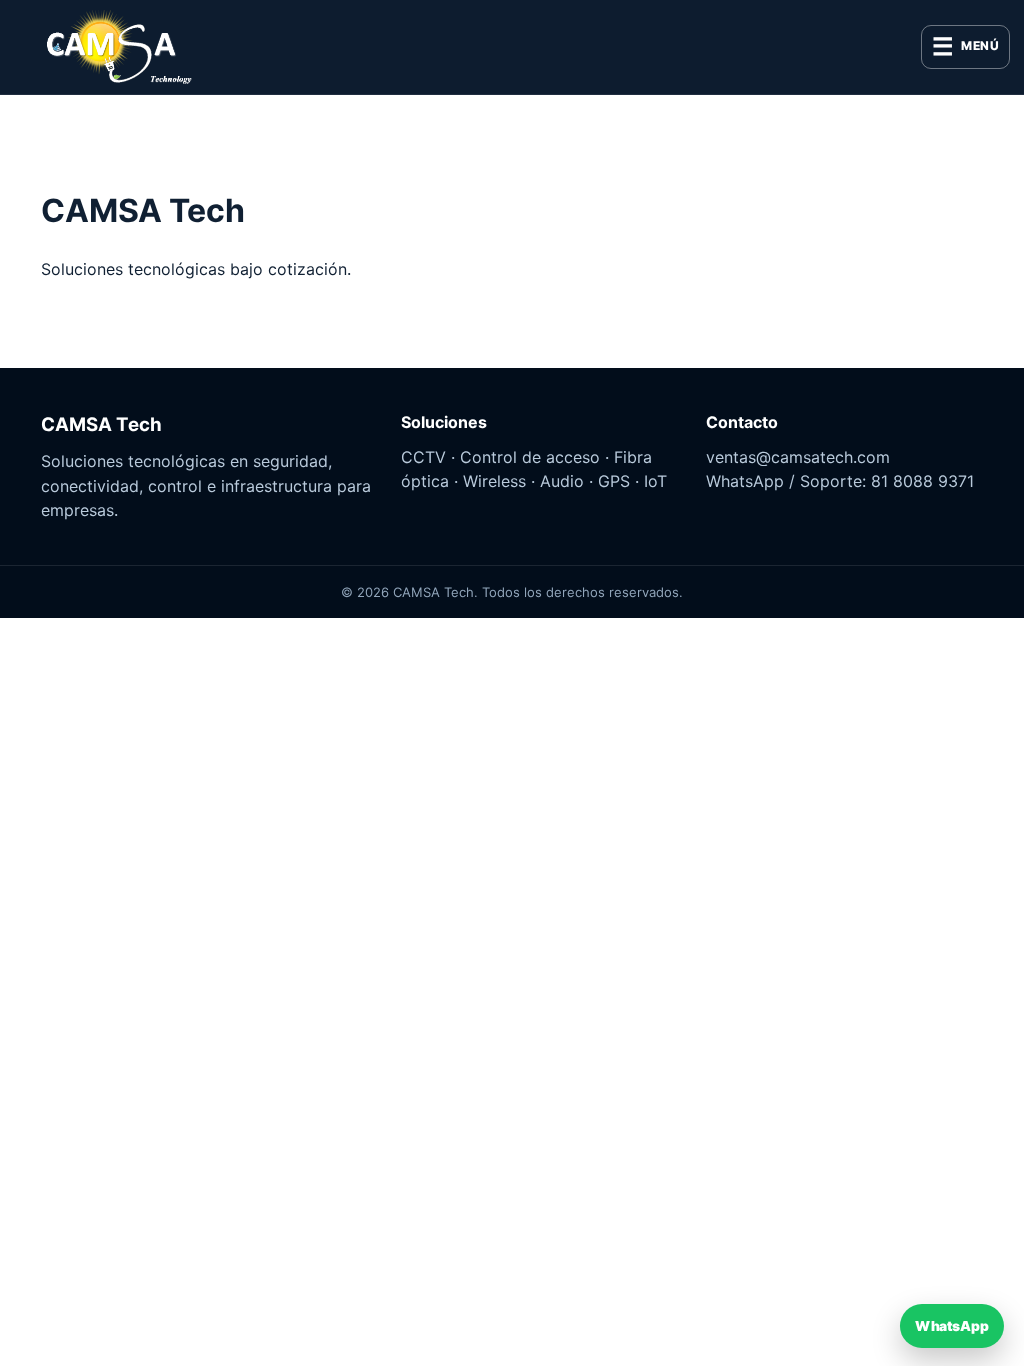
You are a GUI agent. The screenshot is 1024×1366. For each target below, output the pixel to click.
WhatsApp (951, 1325)
